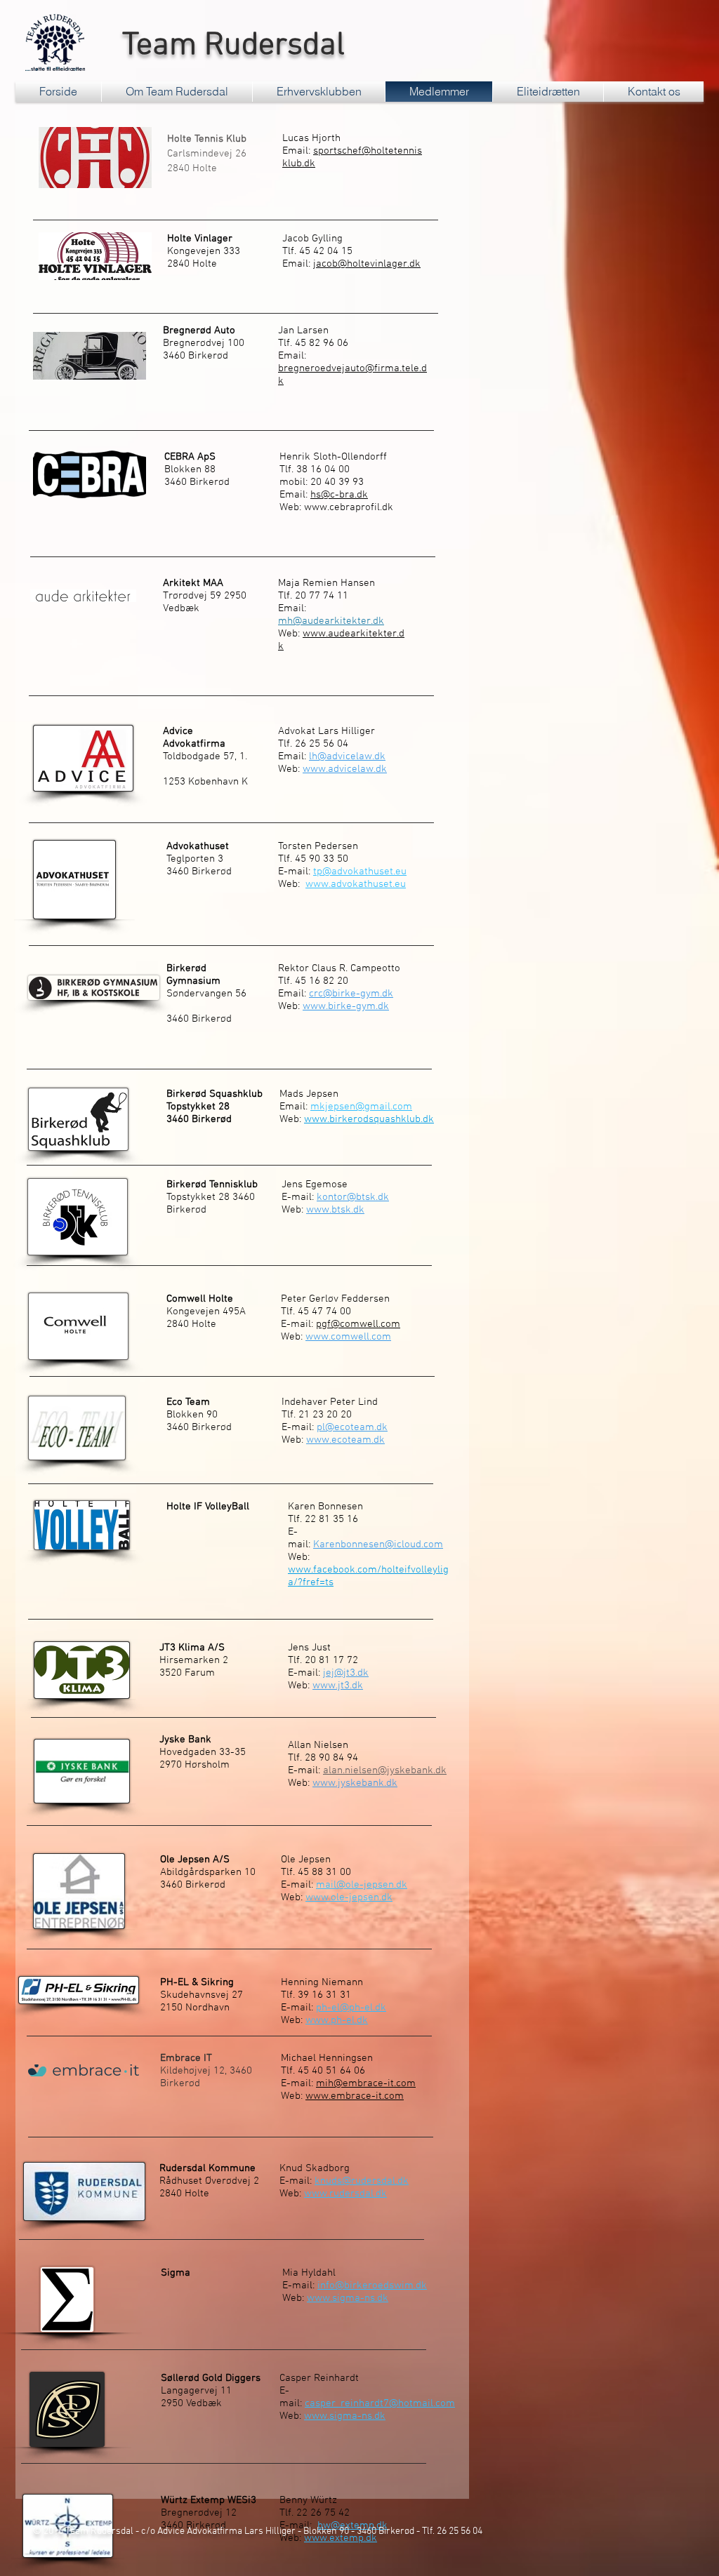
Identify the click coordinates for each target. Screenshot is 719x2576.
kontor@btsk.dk (353, 1197)
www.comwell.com (348, 1337)
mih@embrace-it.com (366, 2083)
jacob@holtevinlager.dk (367, 264)
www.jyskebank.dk (355, 1783)
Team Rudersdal (230, 46)
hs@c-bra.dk (339, 495)
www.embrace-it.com (355, 2096)
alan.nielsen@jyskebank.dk (385, 1770)
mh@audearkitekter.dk (331, 621)
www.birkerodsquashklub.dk (369, 1119)
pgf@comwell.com (358, 1324)
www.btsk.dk (335, 1210)
